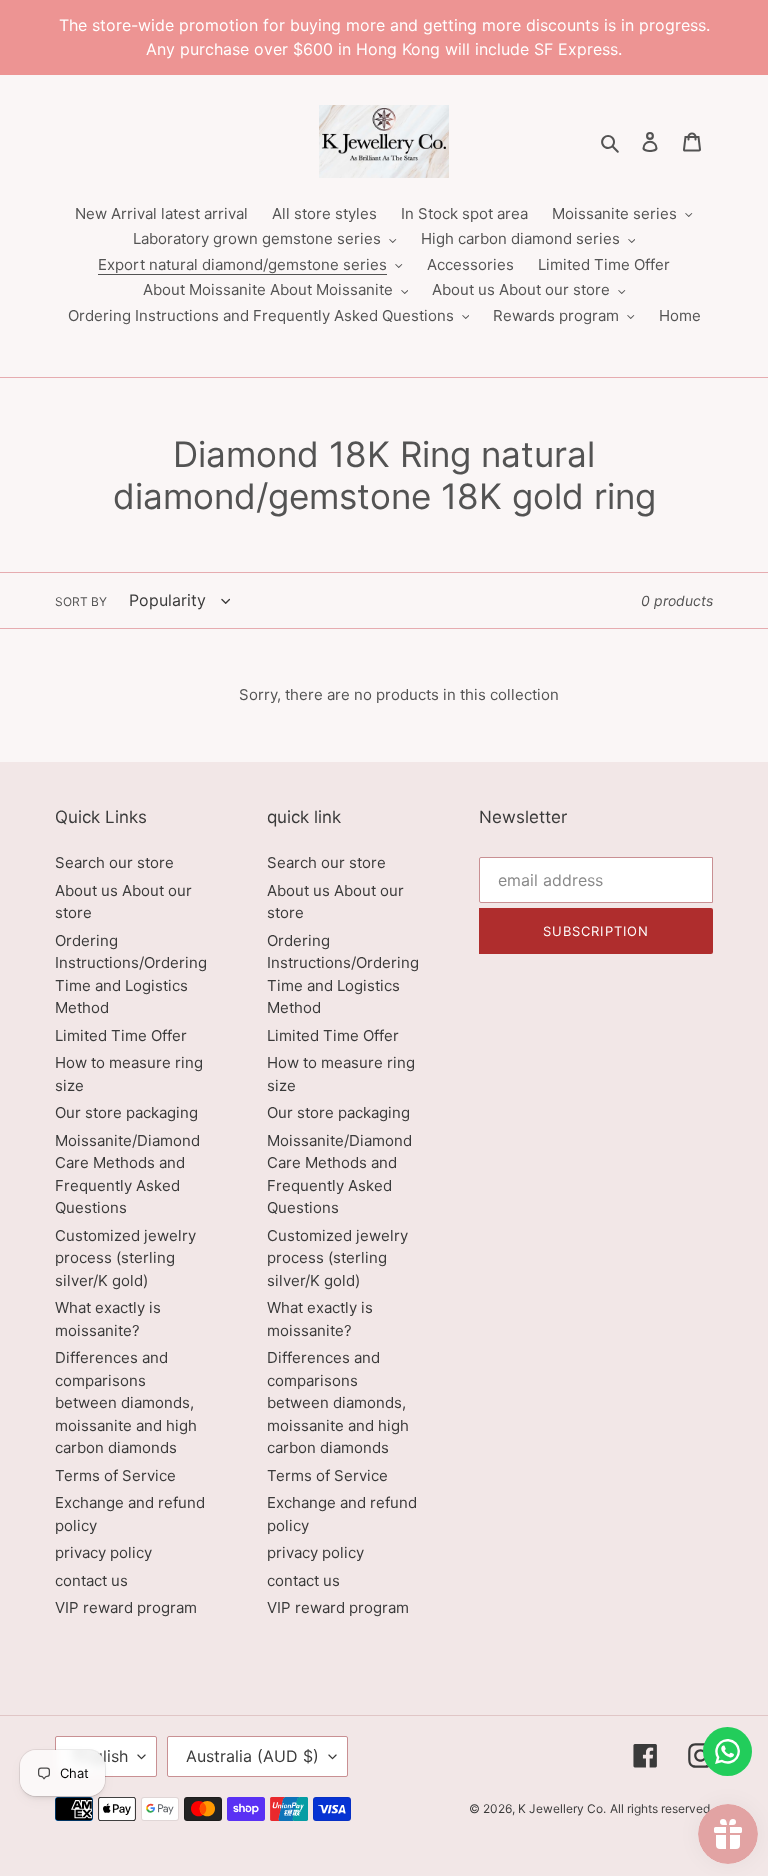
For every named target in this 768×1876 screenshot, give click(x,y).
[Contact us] (727, 1751)
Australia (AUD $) (252, 1756)
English (101, 1756)
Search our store (114, 862)
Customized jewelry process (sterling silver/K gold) (125, 1258)
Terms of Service (115, 1475)
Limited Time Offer (121, 1035)
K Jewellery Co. (562, 1808)
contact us (91, 1580)
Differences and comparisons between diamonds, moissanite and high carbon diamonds (126, 1402)
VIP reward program (126, 1607)
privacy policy (103, 1552)
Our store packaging (126, 1112)
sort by (81, 601)
